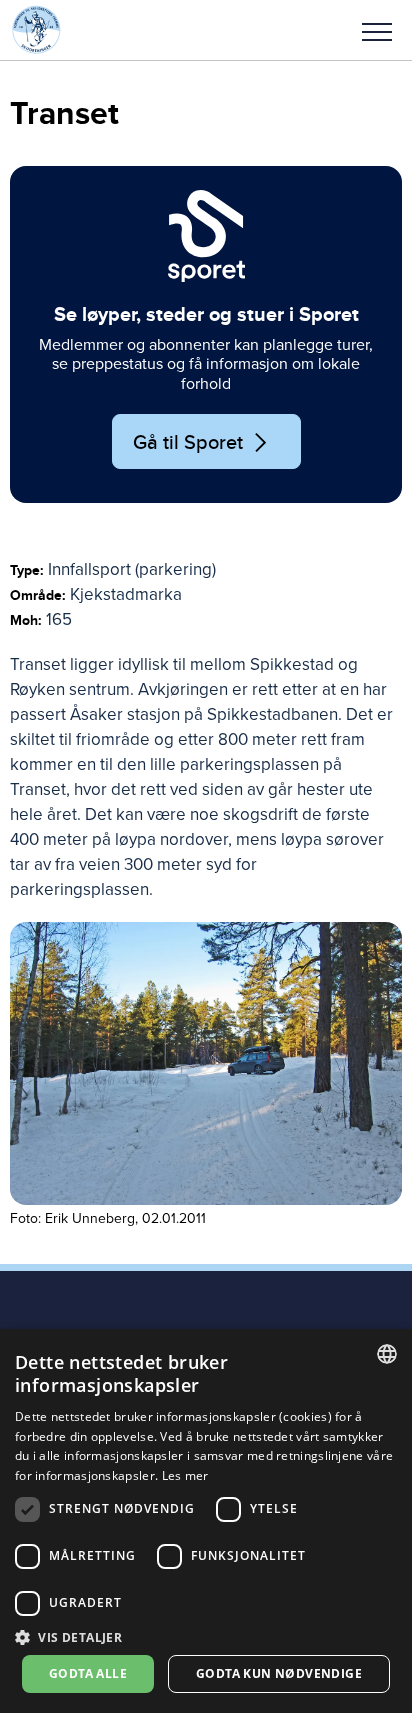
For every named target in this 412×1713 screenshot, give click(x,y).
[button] (377, 30)
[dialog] (206, 1521)
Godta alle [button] (88, 1673)
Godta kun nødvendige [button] (279, 1673)
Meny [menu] (377, 30)
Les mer (185, 1475)
